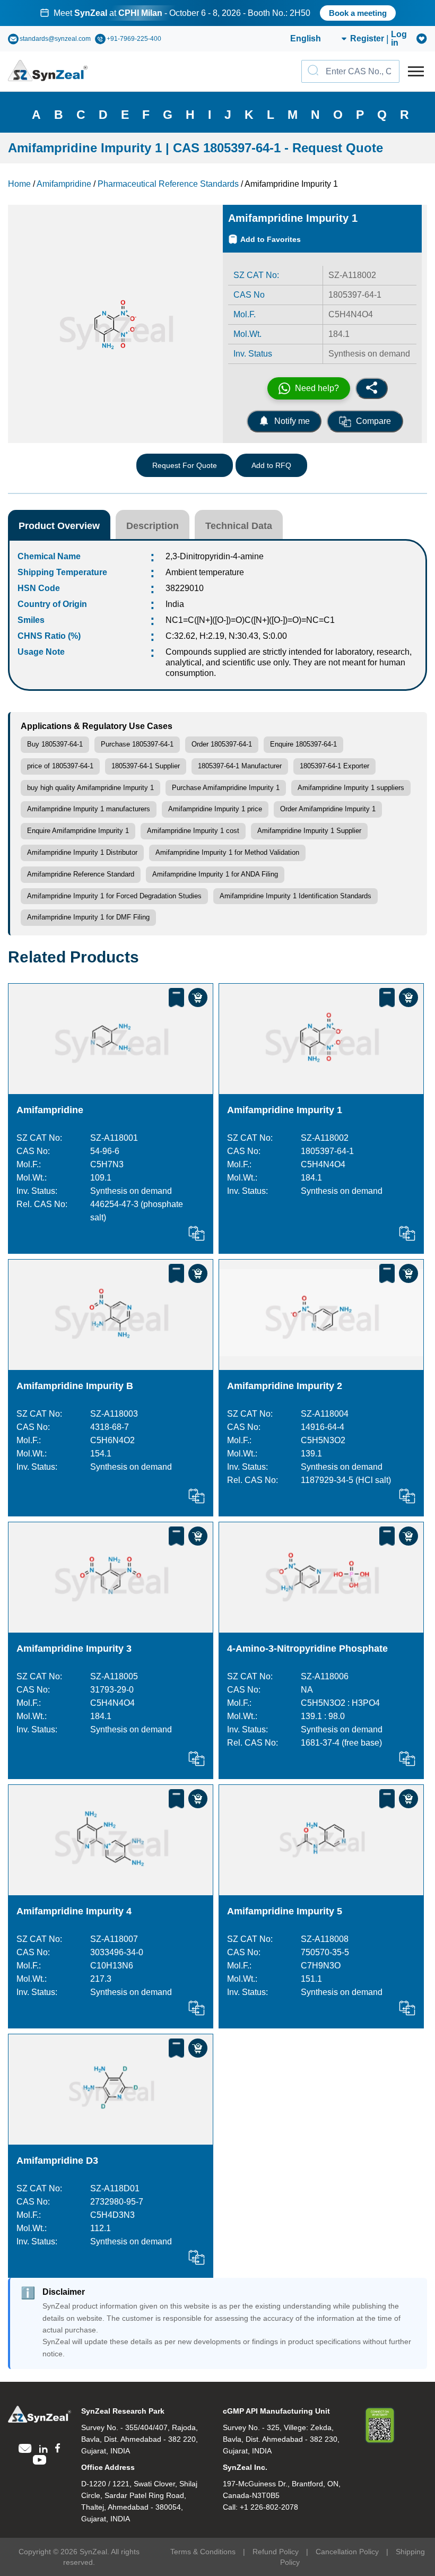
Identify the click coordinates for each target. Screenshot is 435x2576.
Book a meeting (358, 13)
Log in (399, 39)
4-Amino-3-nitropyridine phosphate (307, 1649)
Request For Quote (185, 465)
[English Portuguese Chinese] (306, 39)
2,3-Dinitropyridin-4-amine (215, 556)
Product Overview (59, 526)
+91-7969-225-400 (134, 39)
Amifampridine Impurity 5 (285, 1911)
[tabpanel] (217, 13)
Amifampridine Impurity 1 (285, 1110)
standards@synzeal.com (55, 39)
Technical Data (239, 526)
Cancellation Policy (347, 2552)
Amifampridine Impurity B (75, 1386)
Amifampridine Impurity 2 (285, 1386)
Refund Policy (276, 2552)
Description (153, 526)
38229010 (185, 588)
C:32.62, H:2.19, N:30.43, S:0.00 (226, 636)
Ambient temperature (205, 572)
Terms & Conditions (203, 2552)
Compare (373, 421)
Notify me (292, 421)
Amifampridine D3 (57, 2161)
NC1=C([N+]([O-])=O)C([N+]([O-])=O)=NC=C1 (250, 620)
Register (367, 39)
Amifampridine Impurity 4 (74, 1911)
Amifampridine (50, 1110)
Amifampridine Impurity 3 (74, 1649)
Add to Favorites (271, 239)
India (175, 604)
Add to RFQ (271, 465)
